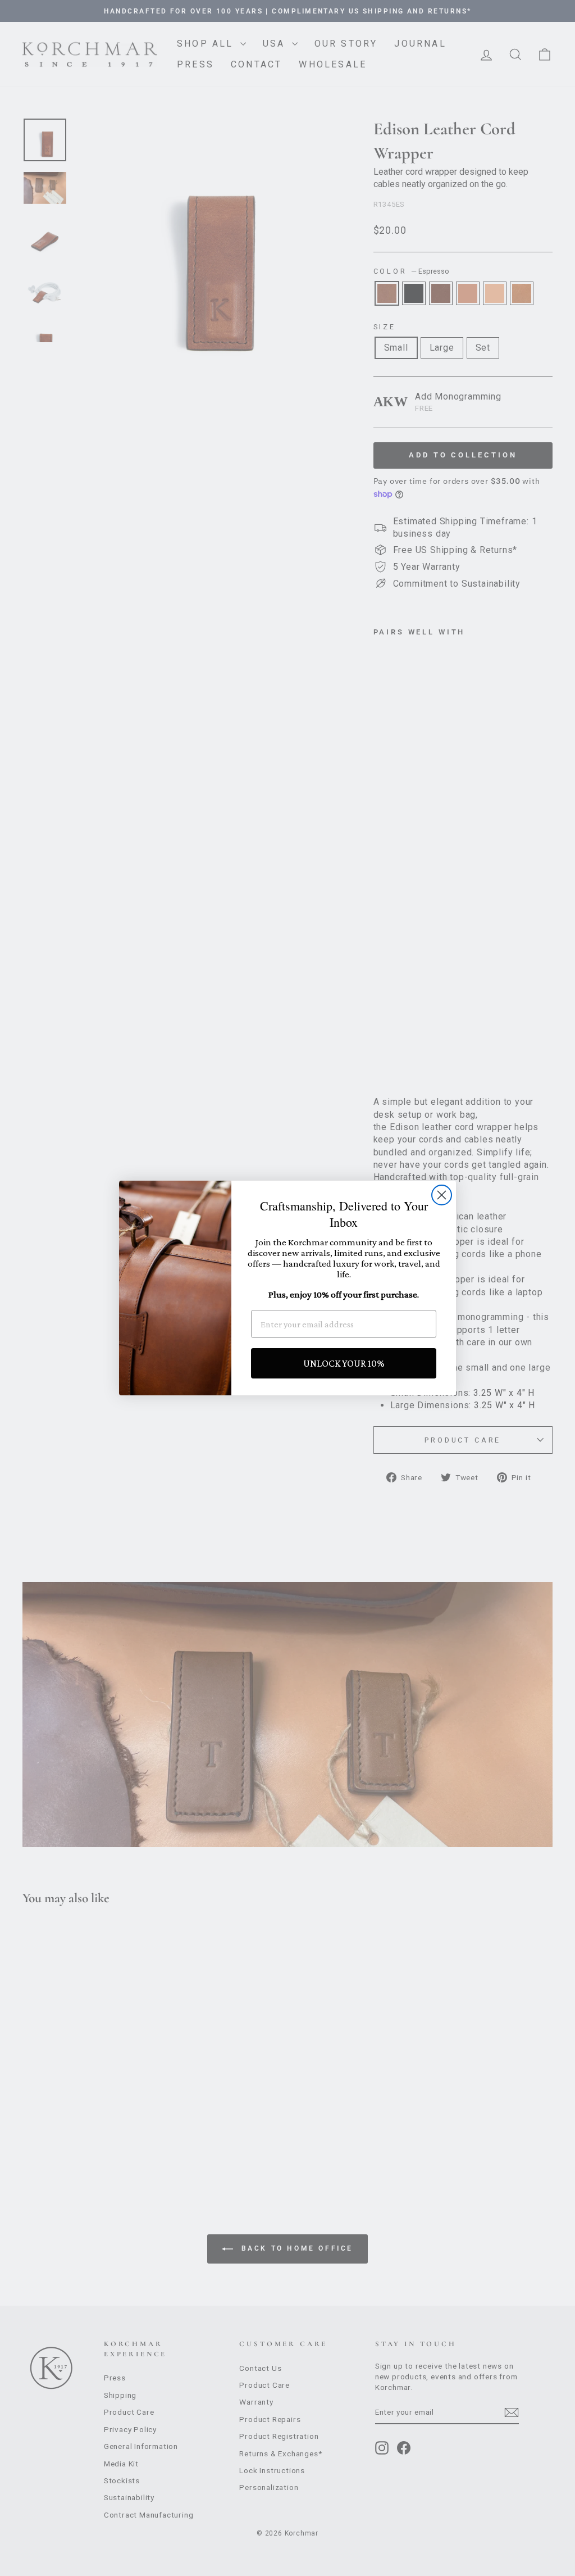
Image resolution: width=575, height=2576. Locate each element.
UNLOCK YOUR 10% (344, 1363)
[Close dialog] (442, 1195)
